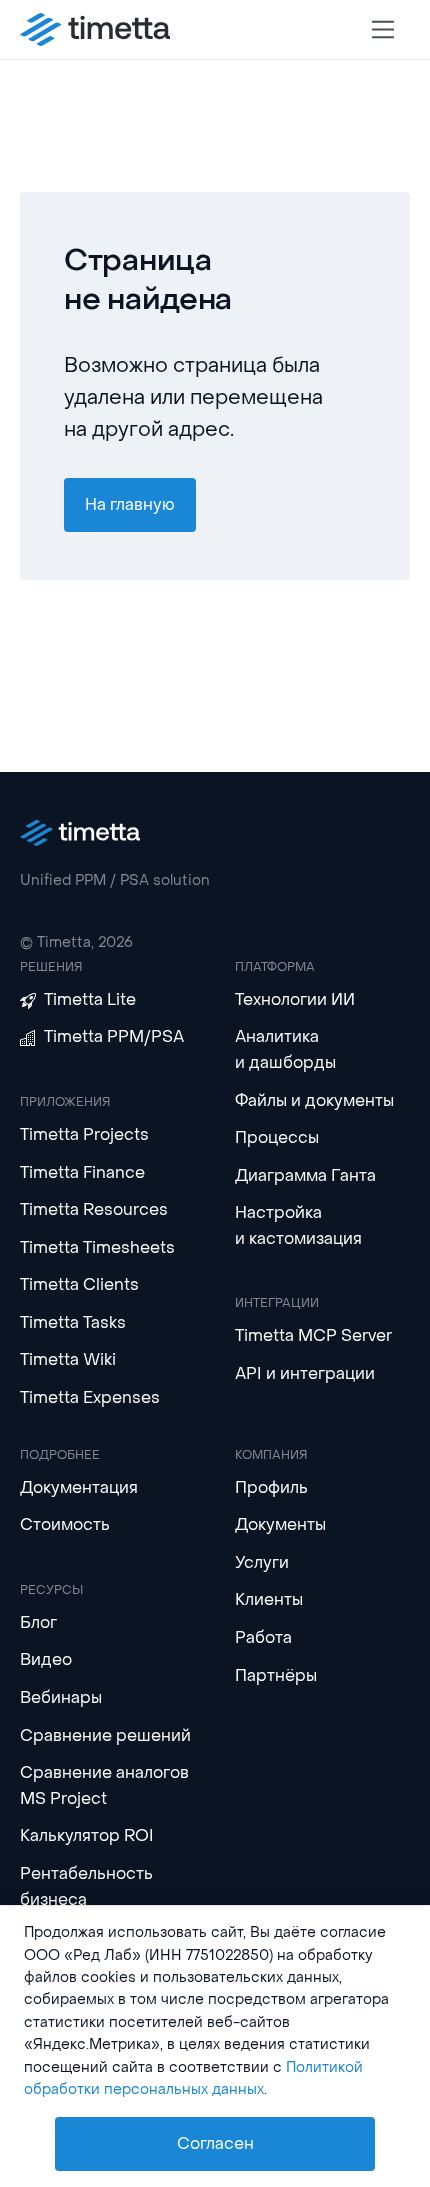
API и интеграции (305, 1373)
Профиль (271, 1487)
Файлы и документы (314, 1100)
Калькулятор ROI (87, 1835)
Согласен (215, 2143)
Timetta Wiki (68, 1359)
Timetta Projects (84, 1134)
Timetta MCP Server (313, 1335)
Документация (79, 1487)
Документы (280, 1524)
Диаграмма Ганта (305, 1175)
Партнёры (276, 1675)
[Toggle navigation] (383, 29)
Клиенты (269, 1599)
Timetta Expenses (90, 1397)
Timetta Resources (94, 1209)
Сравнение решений (105, 1735)
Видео (46, 1659)
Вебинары (61, 1697)
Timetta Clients (79, 1284)
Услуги (262, 1562)
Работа (263, 1637)
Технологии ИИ (295, 999)
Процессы (277, 1137)
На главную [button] (130, 504)
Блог (38, 1622)
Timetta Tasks (73, 1322)
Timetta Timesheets (97, 1247)
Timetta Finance (82, 1172)
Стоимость (65, 1524)
